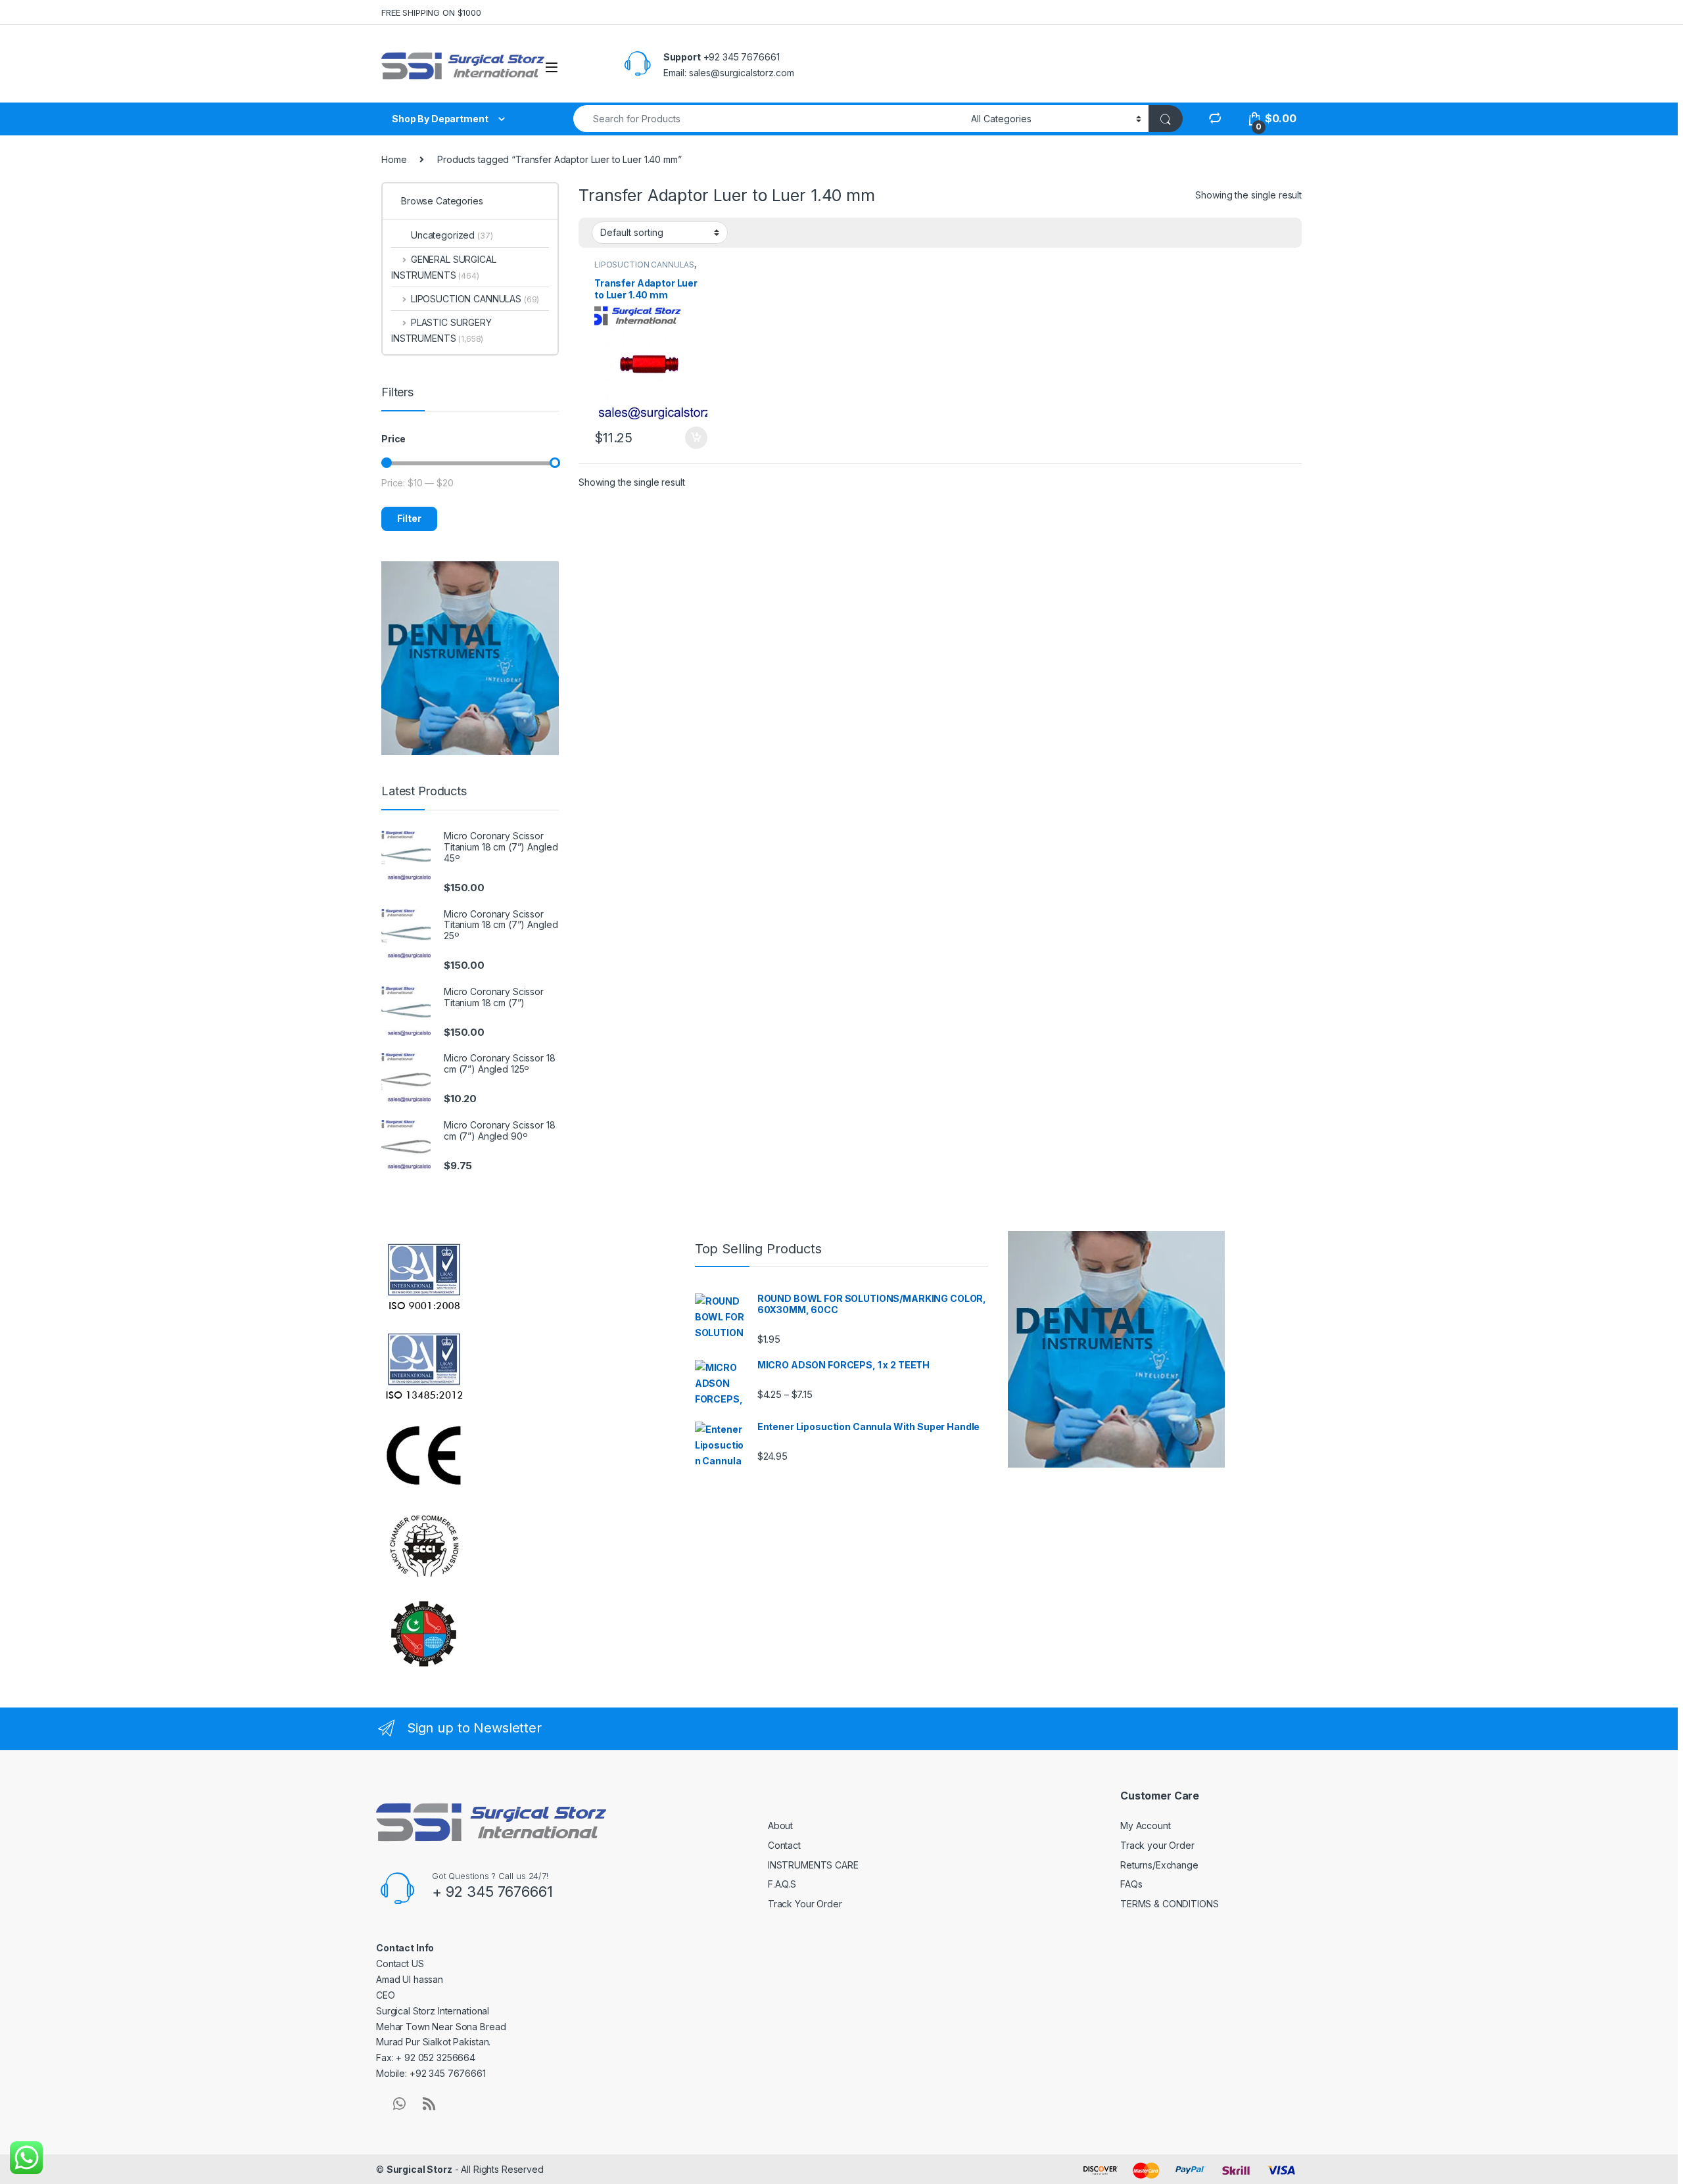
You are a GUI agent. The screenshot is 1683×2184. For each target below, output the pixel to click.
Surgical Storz (419, 2169)
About (780, 1825)
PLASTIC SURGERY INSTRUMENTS (441, 330)
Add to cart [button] (696, 438)
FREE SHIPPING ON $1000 (431, 12)
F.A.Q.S (782, 1884)
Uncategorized (452, 235)
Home (394, 159)
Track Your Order (805, 1904)
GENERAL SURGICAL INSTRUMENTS (444, 267)
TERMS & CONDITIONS (1169, 1904)
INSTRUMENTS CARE (813, 1865)
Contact (784, 1845)
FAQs (1131, 1884)
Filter (409, 518)
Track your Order (1157, 1845)
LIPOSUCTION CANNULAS (644, 265)
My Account (1146, 1825)
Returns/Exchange (1159, 1865)
